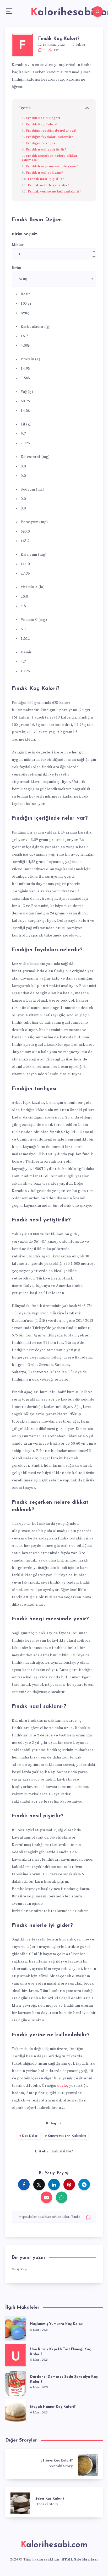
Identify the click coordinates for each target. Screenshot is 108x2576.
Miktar (18, 245)
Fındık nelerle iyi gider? (48, 185)
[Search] (98, 12)
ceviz (62, 2086)
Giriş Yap (19, 2269)
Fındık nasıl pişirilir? (46, 179)
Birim (17, 268)
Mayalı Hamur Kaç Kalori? (53, 2407)
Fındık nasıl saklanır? (45, 173)
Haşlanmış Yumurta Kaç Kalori (57, 2324)
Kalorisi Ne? (62, 2151)
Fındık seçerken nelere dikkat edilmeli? (49, 158)
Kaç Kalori (30, 2136)
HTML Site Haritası (80, 2559)
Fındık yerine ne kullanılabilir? (54, 191)
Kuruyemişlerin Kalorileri (67, 2136)
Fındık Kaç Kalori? (42, 124)
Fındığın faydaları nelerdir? (50, 137)
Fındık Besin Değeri (43, 118)
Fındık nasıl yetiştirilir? (46, 149)
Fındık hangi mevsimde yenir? (52, 166)
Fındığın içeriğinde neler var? (51, 131)
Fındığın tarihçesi (41, 143)
